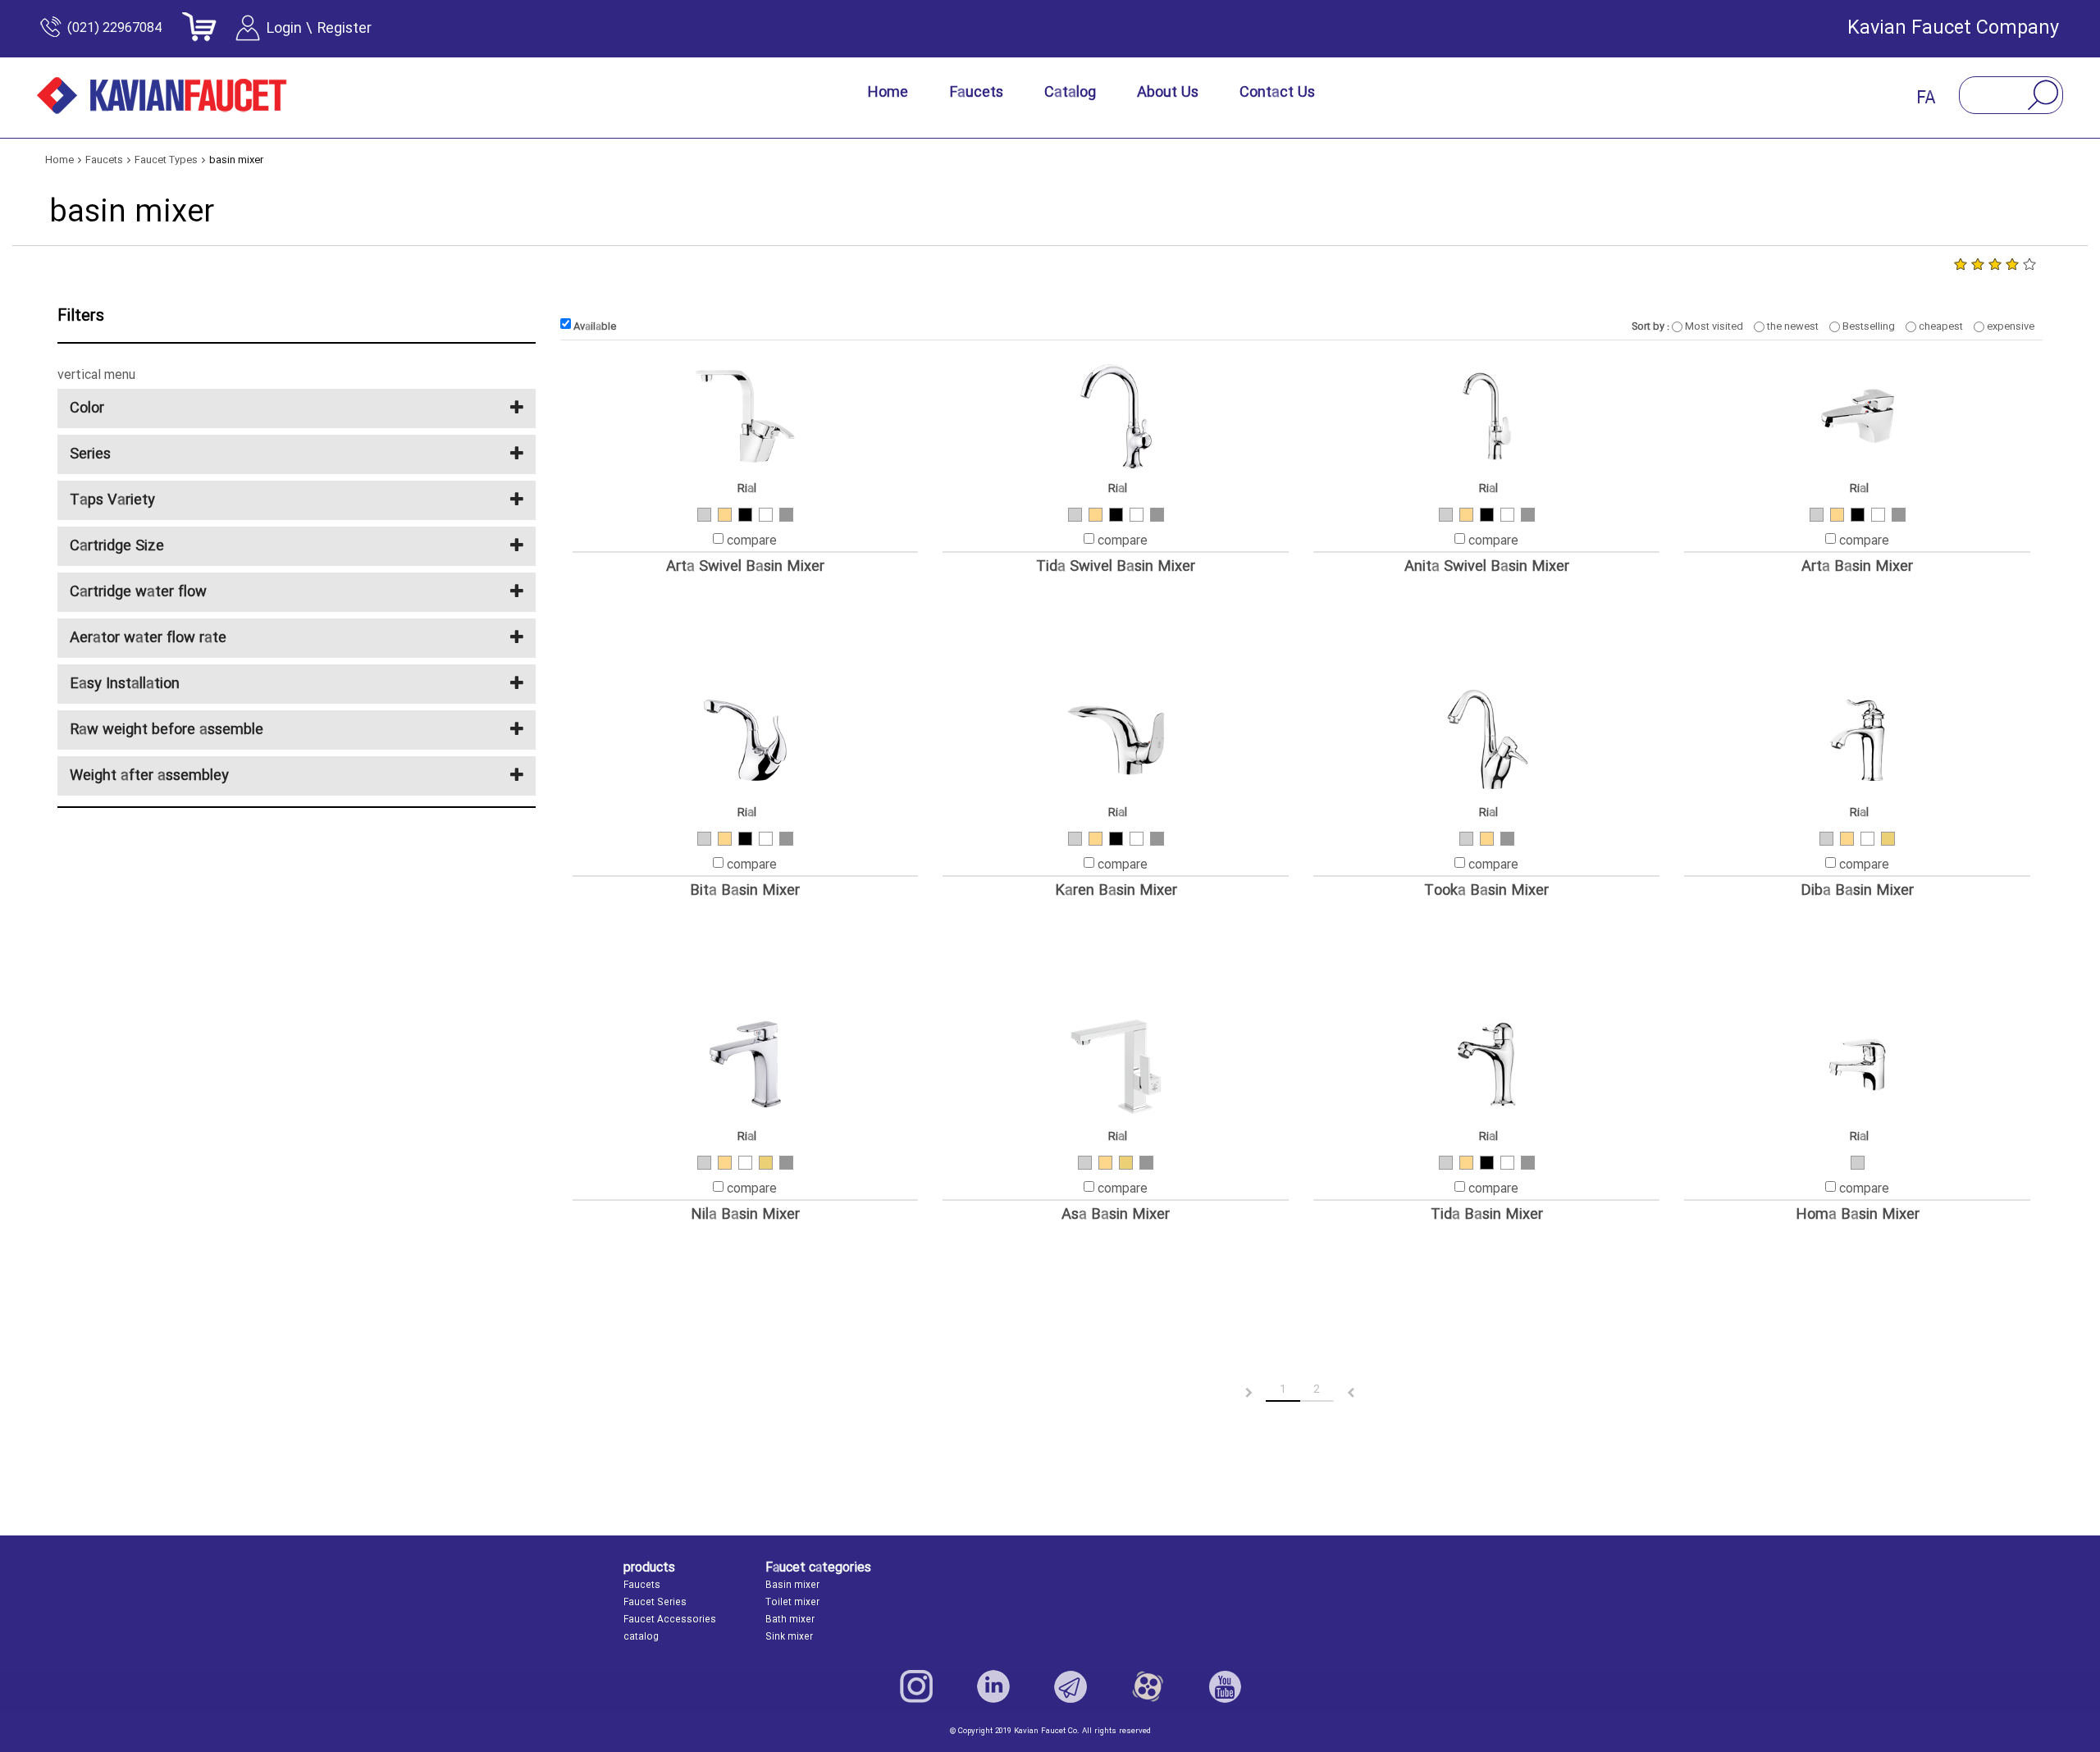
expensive (2009, 326)
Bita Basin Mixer (745, 891)
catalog (641, 1637)
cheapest (1940, 326)
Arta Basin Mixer (1857, 567)
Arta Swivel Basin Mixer (745, 567)
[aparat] (1148, 1686)
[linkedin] (993, 1686)
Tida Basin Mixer (1487, 1215)
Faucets (642, 1585)
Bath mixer (790, 1620)
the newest (1792, 326)
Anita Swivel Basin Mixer (1487, 567)
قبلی (1235, 1393)
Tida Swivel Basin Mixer (1116, 567)
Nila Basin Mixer (745, 1215)
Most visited (1713, 326)
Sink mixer (789, 1637)
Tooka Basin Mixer (1486, 891)
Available (593, 326)
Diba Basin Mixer (1857, 891)
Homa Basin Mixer (1858, 1215)
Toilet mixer (792, 1603)
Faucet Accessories (670, 1620)
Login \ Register (319, 29)
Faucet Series (655, 1603)
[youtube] (1225, 1686)
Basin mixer (792, 1585)
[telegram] (1071, 1686)
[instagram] (916, 1686)
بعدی (1365, 1393)
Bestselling (1867, 326)
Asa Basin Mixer (1116, 1215)
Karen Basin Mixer (1116, 891)
